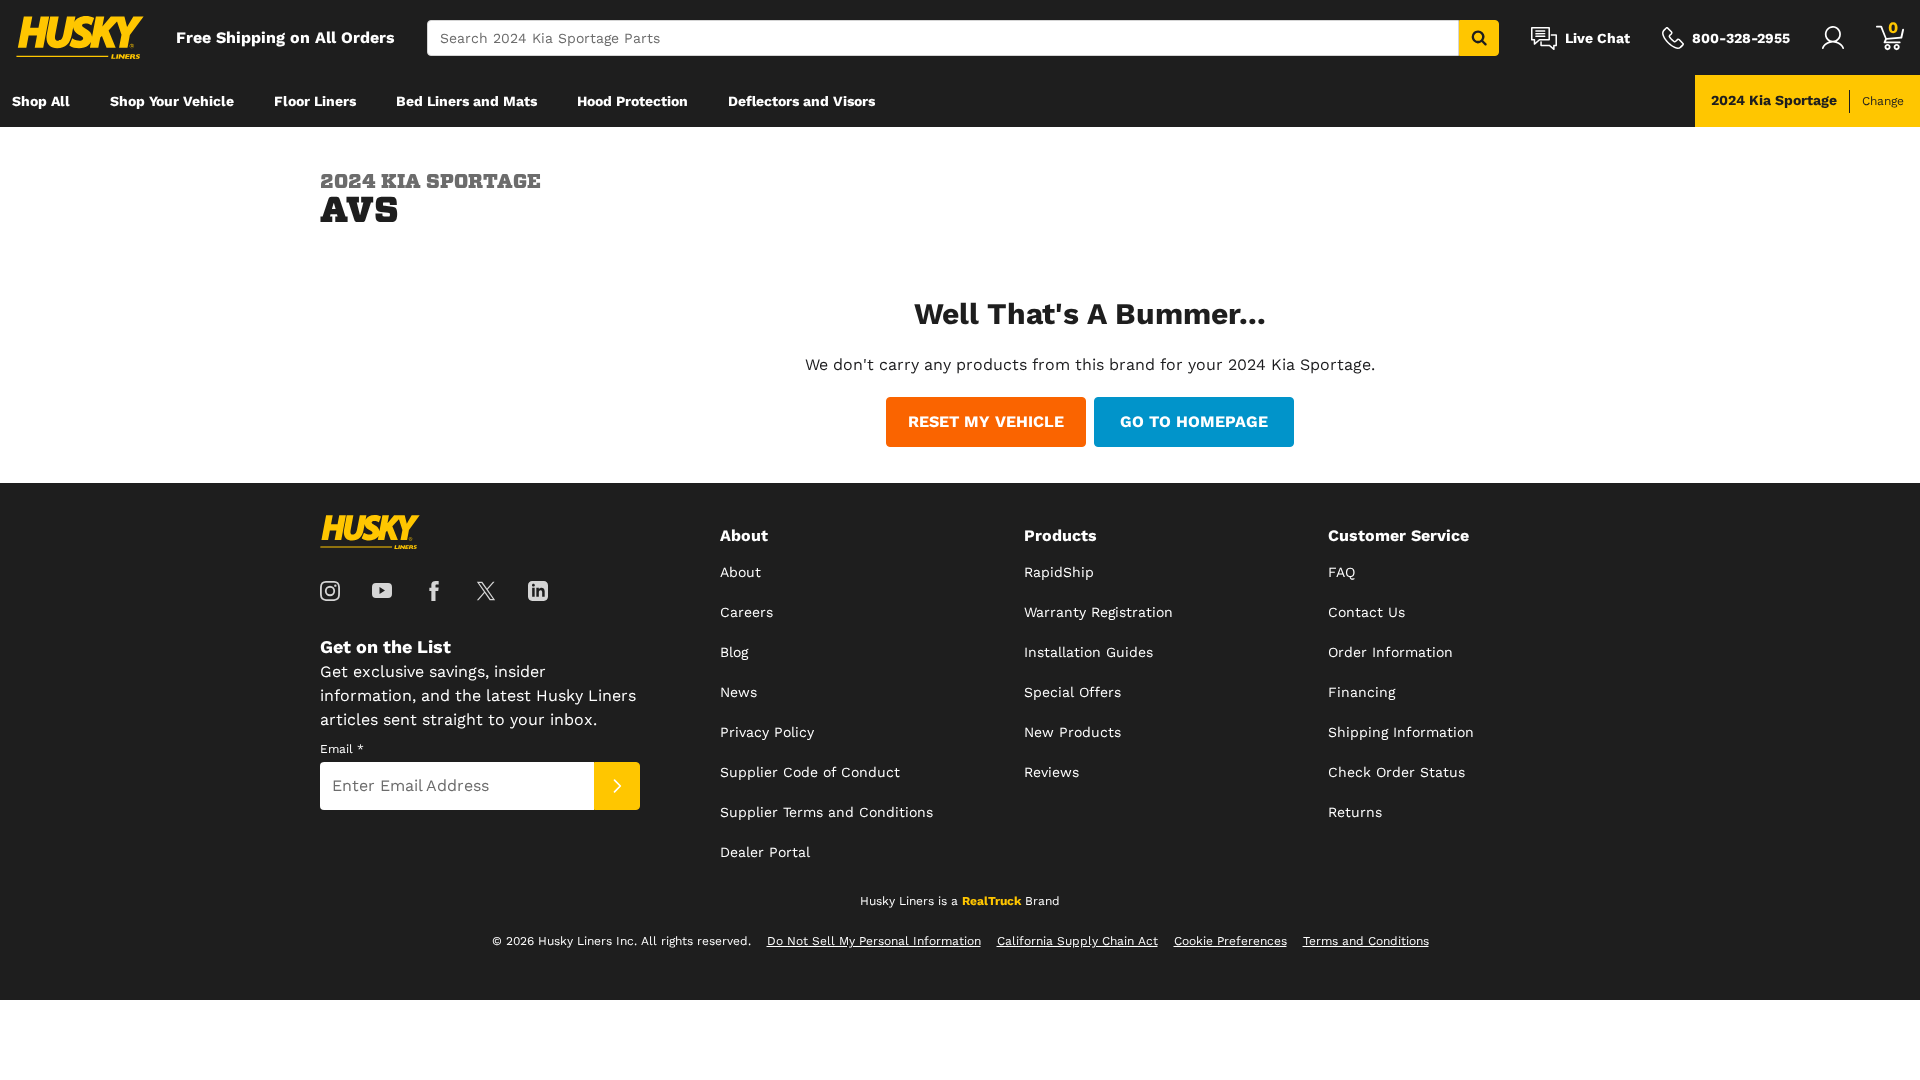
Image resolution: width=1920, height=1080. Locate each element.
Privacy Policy (767, 732)
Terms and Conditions (1366, 941)
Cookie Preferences (1230, 941)
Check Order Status (1396, 772)
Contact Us (1366, 612)
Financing (1361, 692)
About (740, 572)
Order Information (1390, 652)
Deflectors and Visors (801, 101)
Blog (734, 652)
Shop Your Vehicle (172, 101)
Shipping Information (1401, 732)
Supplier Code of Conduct (810, 772)
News (738, 692)
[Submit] (617, 786)
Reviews (1051, 772)
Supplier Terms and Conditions (826, 812)
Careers (746, 612)
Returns (1355, 812)
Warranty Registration (1098, 612)
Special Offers (1072, 692)
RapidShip (1059, 572)
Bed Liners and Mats (466, 101)
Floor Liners (315, 101)
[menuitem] (41, 101)
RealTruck (991, 901)
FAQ (1341, 572)
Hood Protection (632, 101)
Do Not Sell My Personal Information (874, 941)
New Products (1072, 732)
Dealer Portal (765, 852)
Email (342, 749)
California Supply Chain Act (1077, 941)
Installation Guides (1088, 652)
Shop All (41, 101)
